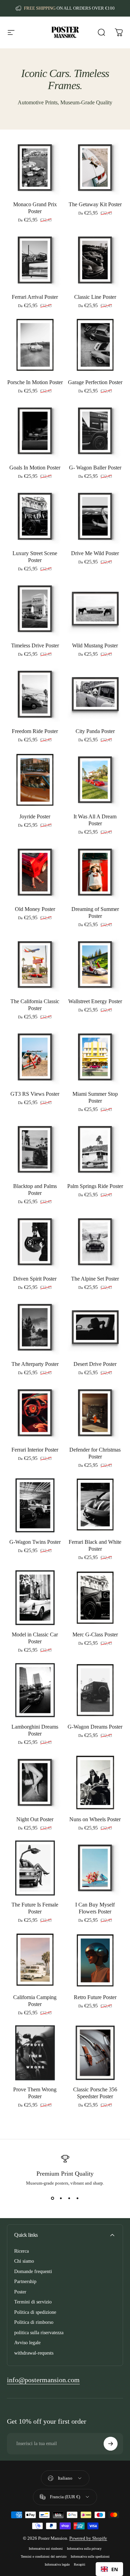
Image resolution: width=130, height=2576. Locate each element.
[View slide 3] (69, 2198)
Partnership (25, 2282)
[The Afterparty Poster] (35, 1328)
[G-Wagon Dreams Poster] (95, 1690)
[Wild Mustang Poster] (95, 609)
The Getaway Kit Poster (95, 204)
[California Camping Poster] (35, 1960)
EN (115, 2569)
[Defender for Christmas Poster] (95, 1413)
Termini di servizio (33, 2302)
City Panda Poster (95, 731)
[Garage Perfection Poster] (95, 346)
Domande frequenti (33, 2271)
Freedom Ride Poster (35, 731)
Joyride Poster (35, 816)
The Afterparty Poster (35, 1364)
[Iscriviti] (111, 2444)
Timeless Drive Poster (35, 645)
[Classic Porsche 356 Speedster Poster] (95, 2053)
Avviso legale (27, 2343)
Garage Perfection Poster (95, 382)
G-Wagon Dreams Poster (95, 1727)
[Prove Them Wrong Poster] (35, 2053)
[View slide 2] (61, 2198)
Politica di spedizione (35, 2312)
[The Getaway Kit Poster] (95, 168)
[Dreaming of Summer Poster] (95, 872)
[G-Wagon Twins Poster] (35, 1505)
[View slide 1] (53, 2198)
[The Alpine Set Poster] (95, 1242)
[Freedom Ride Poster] (35, 694)
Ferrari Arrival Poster (35, 297)
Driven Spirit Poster (35, 1279)
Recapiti (80, 2564)
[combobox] (109, 2569)
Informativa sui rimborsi (46, 2549)
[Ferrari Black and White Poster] (95, 1505)
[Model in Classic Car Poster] (35, 1598)
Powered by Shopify (88, 2538)
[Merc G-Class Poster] (95, 1598)
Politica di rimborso (34, 2322)
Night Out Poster (35, 1819)
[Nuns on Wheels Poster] (95, 1783)
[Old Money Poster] (35, 872)
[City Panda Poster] (95, 694)
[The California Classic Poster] (35, 965)
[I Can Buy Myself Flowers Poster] (95, 1868)
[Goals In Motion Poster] (35, 431)
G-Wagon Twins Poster (35, 1542)
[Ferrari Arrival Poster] (35, 260)
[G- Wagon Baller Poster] (95, 431)
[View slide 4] (78, 2198)
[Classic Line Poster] (95, 260)
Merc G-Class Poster (95, 1634)
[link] (43, 2380)
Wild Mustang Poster (95, 645)
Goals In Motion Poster (35, 468)
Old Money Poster (35, 909)
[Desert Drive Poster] (95, 1328)
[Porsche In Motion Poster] (35, 346)
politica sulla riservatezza (39, 2333)
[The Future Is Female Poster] (35, 1868)
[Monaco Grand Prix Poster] (35, 168)
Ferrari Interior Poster (35, 1450)
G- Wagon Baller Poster (95, 468)
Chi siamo (24, 2261)
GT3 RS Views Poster (35, 1094)
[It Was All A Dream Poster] (95, 780)
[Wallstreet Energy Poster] (95, 965)
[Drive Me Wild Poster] (95, 516)
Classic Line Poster (95, 297)
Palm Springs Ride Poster (95, 1186)
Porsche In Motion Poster (35, 382)
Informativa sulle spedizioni (90, 2556)
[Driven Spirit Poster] (35, 1242)
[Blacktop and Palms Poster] (35, 1150)
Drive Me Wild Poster (95, 553)
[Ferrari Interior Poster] (35, 1413)
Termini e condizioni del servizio (44, 2556)
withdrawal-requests (34, 2353)
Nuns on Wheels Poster (95, 1819)
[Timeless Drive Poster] (35, 609)
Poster (20, 2292)
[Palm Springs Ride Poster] (95, 1150)
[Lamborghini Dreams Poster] (35, 1690)
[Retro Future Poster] (95, 1960)
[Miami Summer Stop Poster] (95, 1057)
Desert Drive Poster (95, 1364)
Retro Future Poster (95, 1997)
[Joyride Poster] (35, 780)
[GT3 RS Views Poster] (35, 1057)
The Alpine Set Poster (95, 1279)
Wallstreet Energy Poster (95, 1001)
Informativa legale (57, 2564)
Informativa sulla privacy (84, 2549)
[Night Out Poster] (35, 1783)
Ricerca (21, 2251)
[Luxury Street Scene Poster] (35, 516)
